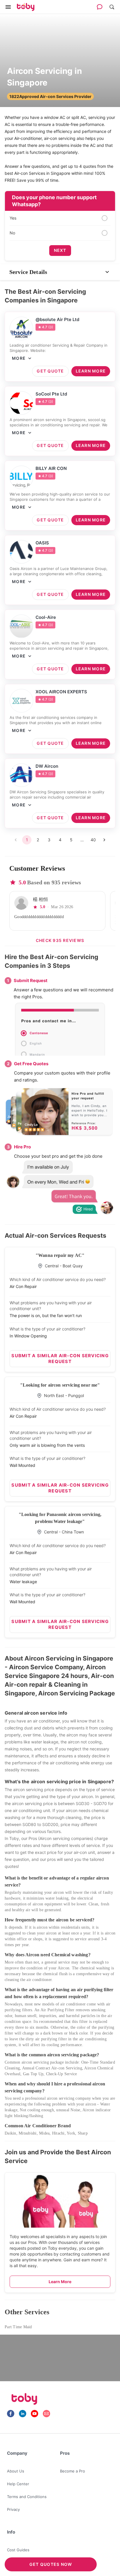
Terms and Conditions (27, 2497)
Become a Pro (73, 2471)
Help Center (18, 2484)
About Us (16, 2471)
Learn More (60, 2282)
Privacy (13, 2509)
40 (93, 840)
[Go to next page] (104, 840)
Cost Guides (18, 2550)
